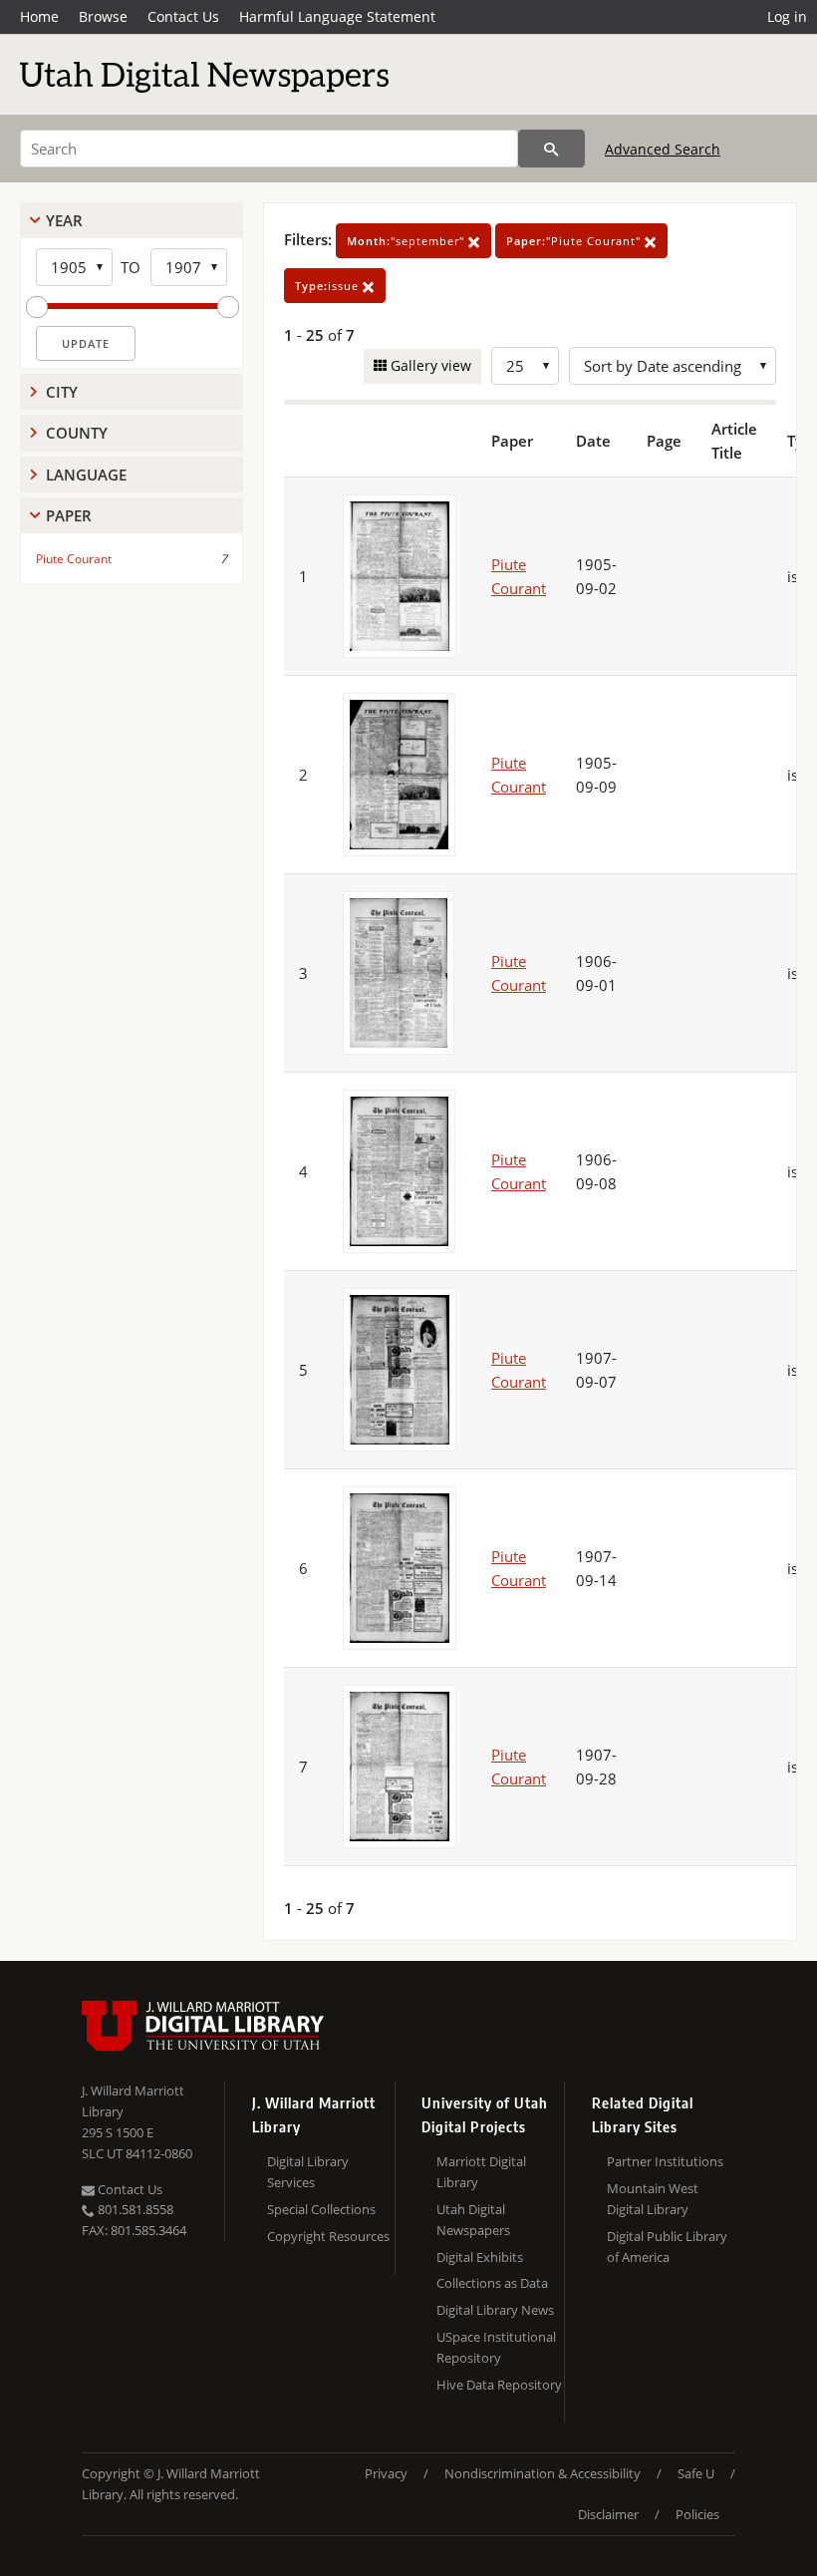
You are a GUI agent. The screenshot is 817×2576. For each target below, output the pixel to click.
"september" (408, 241)
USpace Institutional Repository (496, 2347)
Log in (787, 16)
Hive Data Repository (499, 2385)
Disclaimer (608, 2514)
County (77, 433)
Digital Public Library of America (667, 2247)
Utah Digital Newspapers (473, 2220)
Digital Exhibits (480, 2257)
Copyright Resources (328, 2236)
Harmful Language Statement (337, 16)
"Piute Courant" (575, 241)
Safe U (696, 2473)
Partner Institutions (665, 2161)
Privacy (386, 2473)
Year (64, 220)
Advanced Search (663, 149)
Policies (697, 2514)
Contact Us (183, 16)
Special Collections (321, 2209)
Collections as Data (492, 2283)
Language (86, 475)
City (62, 392)
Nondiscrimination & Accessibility (543, 2473)
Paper (69, 515)
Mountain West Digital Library (653, 2199)
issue (329, 286)
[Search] (551, 149)
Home (39, 16)
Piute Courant (74, 559)
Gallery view (429, 365)
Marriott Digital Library (481, 2172)
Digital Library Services (308, 2172)
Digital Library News (495, 2310)
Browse (103, 16)
